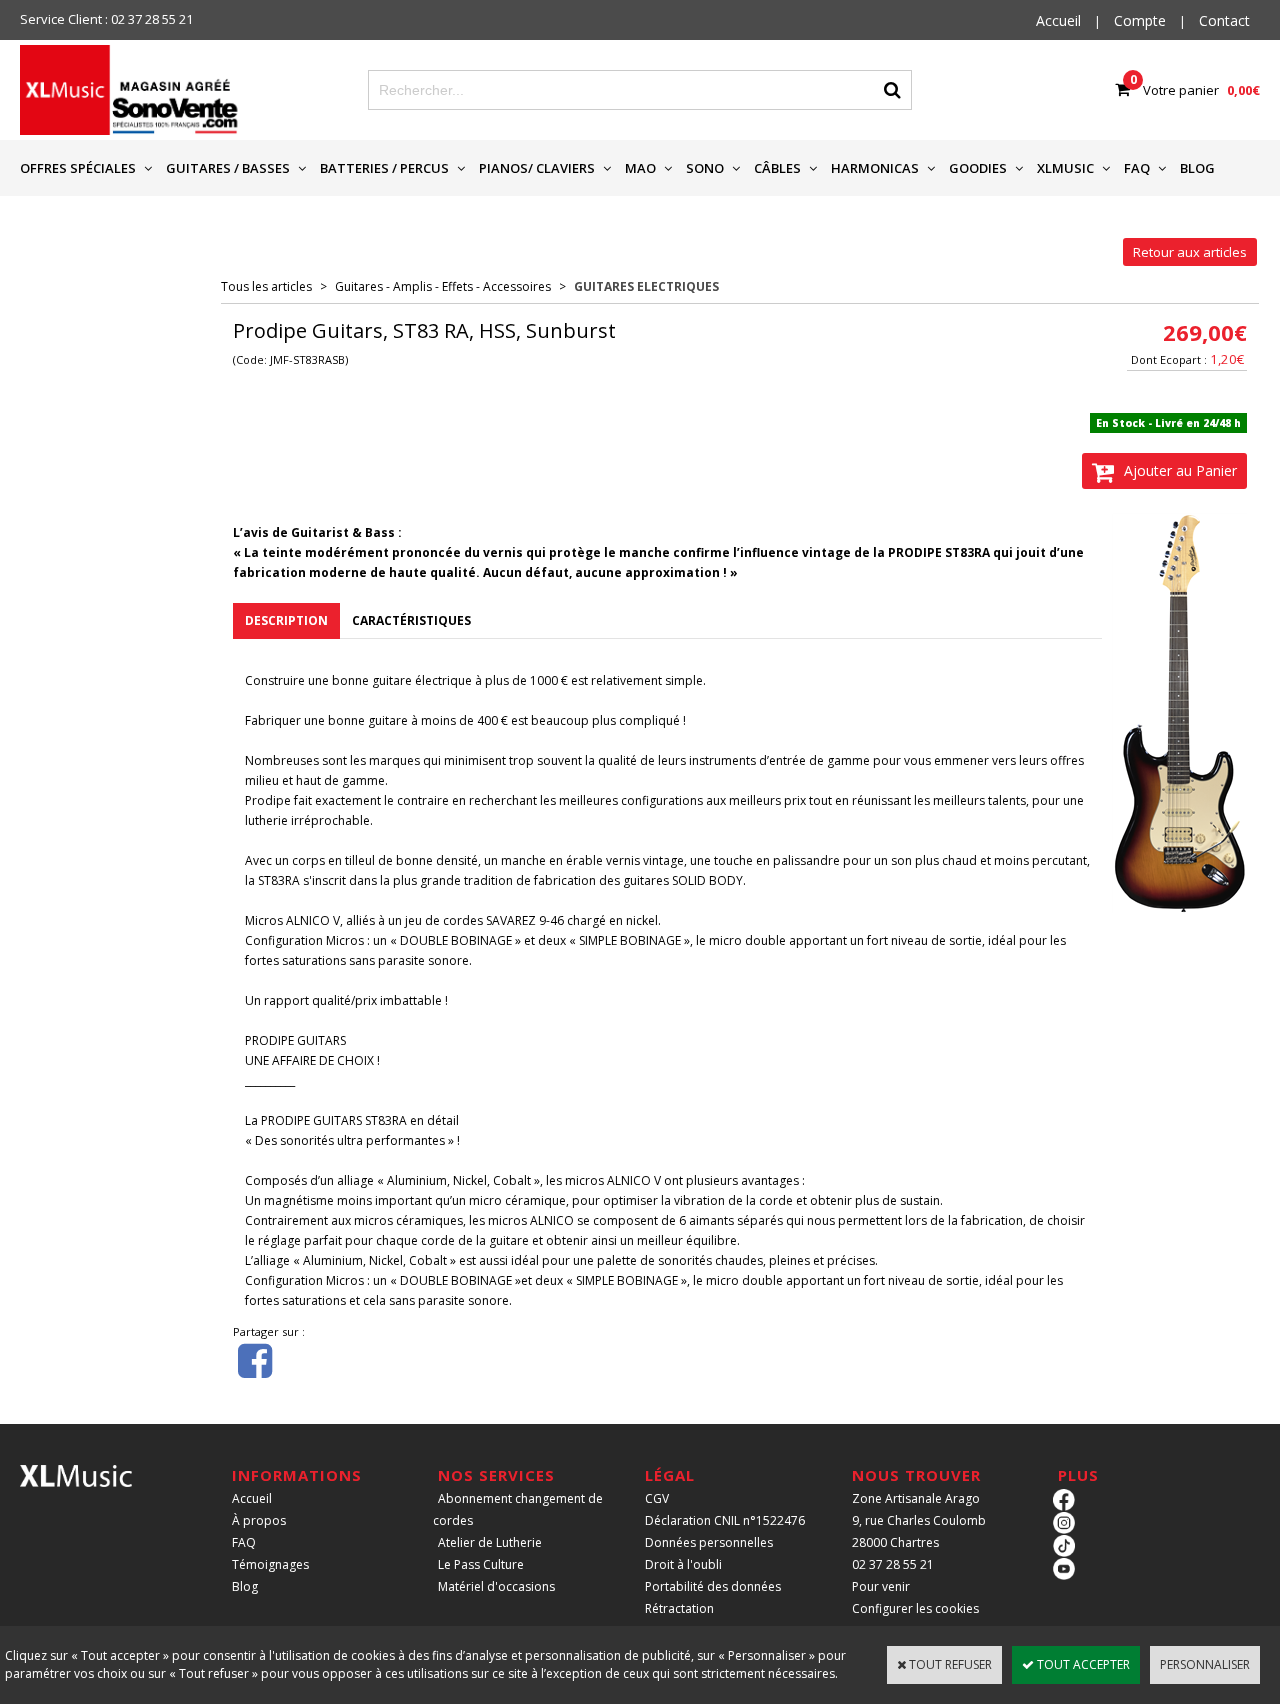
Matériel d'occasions (496, 1586)
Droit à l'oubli (683, 1564)
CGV (657, 1498)
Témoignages (270, 1564)
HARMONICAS (875, 168)
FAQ (1137, 168)
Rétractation (679, 1608)
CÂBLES (777, 168)
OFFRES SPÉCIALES (78, 168)
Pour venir (881, 1586)
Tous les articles (266, 286)
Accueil (252, 1498)
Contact (1224, 20)
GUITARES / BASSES (228, 168)
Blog (245, 1586)
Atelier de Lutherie (490, 1542)
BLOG (1197, 168)
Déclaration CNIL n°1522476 (725, 1520)
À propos (259, 1520)
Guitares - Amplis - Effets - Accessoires (443, 286)
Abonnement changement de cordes (518, 1509)
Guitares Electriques (646, 286)
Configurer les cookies (915, 1608)
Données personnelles (709, 1542)
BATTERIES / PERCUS (384, 168)
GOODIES (978, 168)
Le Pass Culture (481, 1564)
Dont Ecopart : (1169, 359)
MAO (640, 168)
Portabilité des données (713, 1586)
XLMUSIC (1065, 168)
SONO (705, 168)
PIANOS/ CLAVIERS (537, 168)
